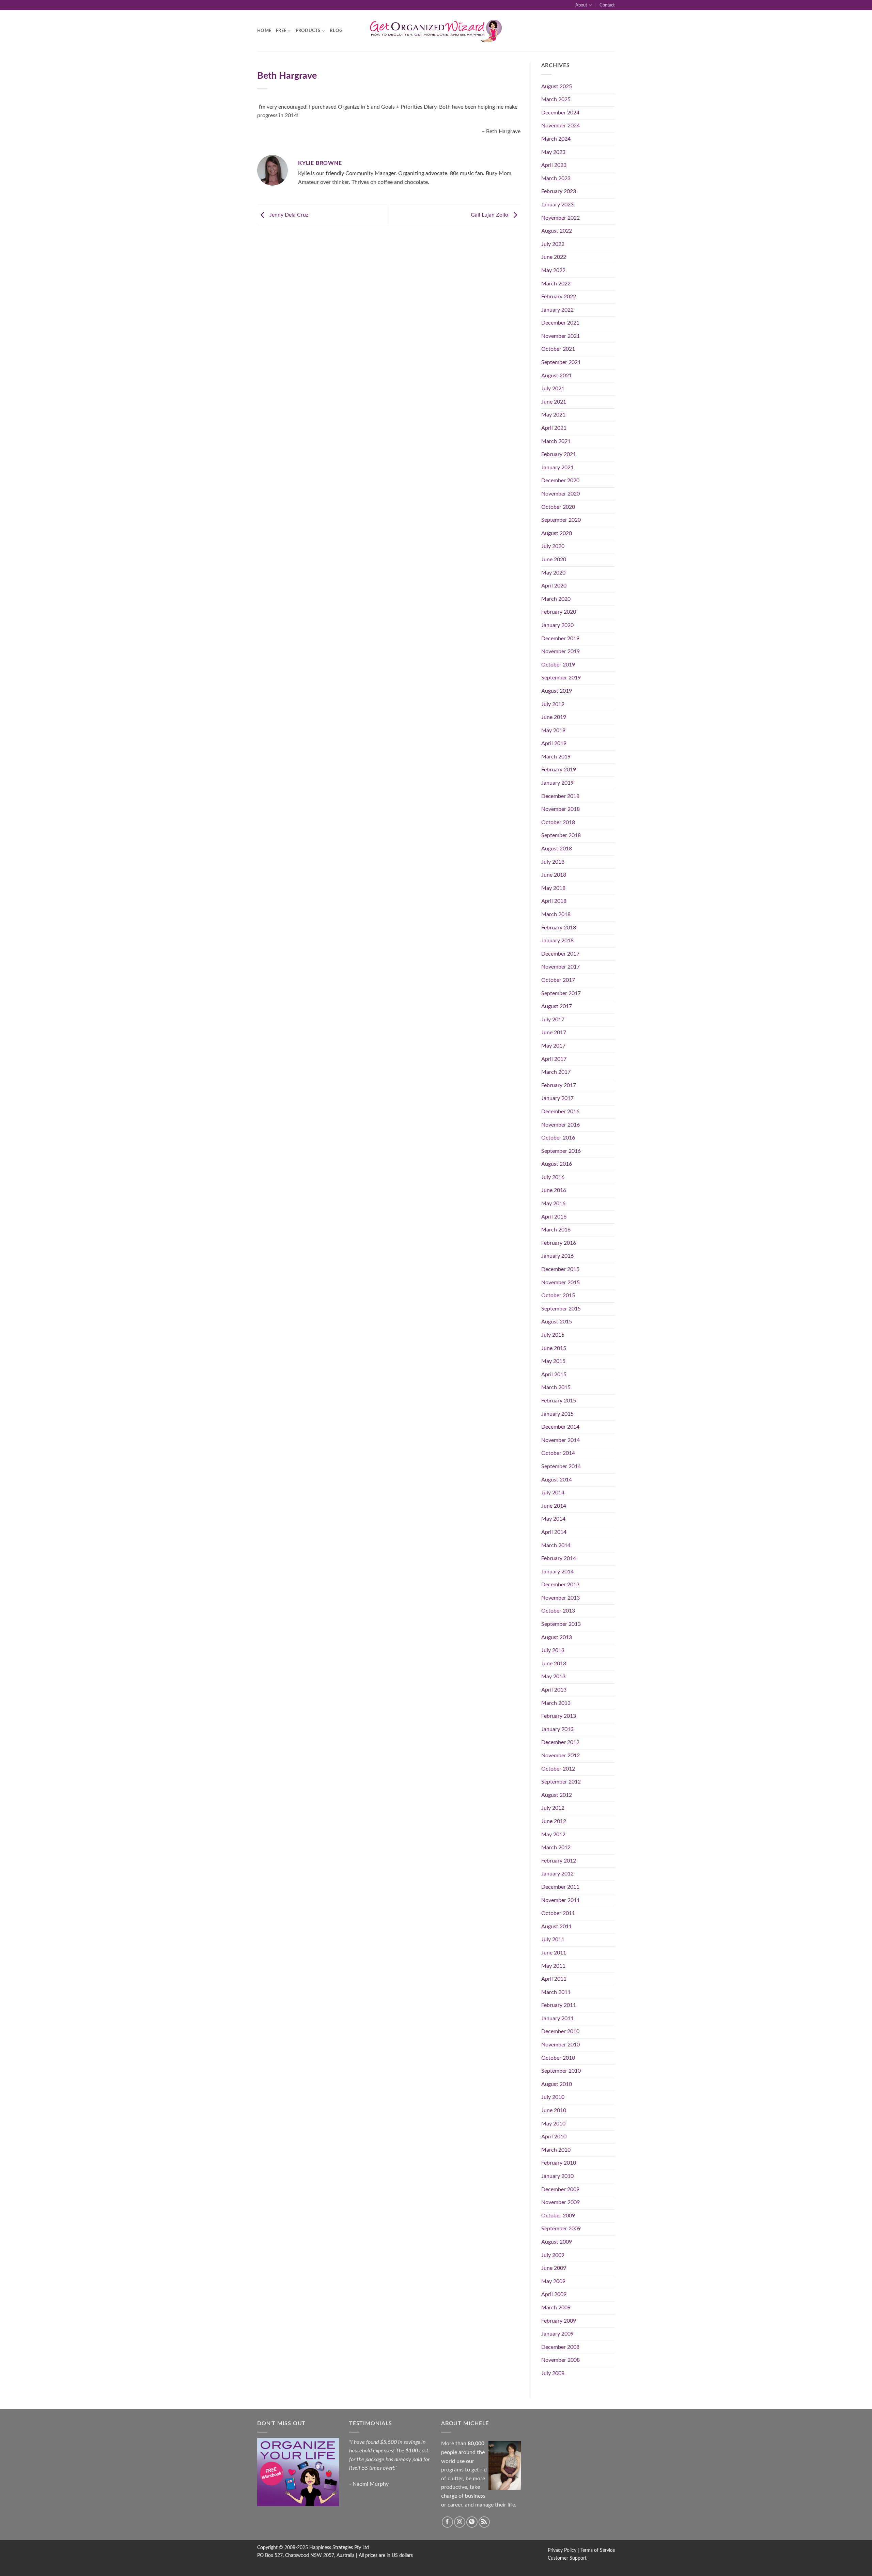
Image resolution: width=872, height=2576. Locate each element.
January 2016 (557, 1256)
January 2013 (557, 1729)
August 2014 (557, 1480)
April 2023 (554, 165)
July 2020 (553, 546)
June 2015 (554, 1348)
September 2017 (561, 993)
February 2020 (559, 612)
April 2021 (554, 428)
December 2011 (560, 1887)
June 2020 (554, 560)
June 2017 (554, 1033)
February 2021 (559, 454)
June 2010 (554, 2110)
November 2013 (560, 1598)
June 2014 (554, 1506)
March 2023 (556, 178)
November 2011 (560, 1900)
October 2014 (558, 1453)
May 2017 (553, 1046)
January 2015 (557, 1414)
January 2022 (557, 310)
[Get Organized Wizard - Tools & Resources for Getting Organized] (436, 31)
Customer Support (567, 2558)
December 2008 (560, 2347)
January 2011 (557, 2019)
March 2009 (556, 2308)
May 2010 (553, 2124)
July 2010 (553, 2097)
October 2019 (558, 665)
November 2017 (560, 967)
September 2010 (561, 2071)
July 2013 (553, 1650)
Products (308, 31)
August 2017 (557, 1006)
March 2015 (556, 1387)
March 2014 (556, 1545)
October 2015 (558, 1295)
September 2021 (561, 362)
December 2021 (560, 323)
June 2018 (554, 875)
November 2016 (560, 1125)
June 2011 (554, 1953)
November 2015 (560, 1283)
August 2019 (557, 691)
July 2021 (553, 389)
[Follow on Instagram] (460, 2522)
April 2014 (554, 1532)
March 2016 (556, 1230)
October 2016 (558, 1138)
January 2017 (557, 1098)
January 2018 (557, 941)
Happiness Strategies (331, 2548)
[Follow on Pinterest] (472, 2522)
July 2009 (553, 2255)
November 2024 (560, 126)
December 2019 (560, 639)
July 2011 (553, 1939)
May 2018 (553, 888)
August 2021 (557, 376)
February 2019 (559, 770)
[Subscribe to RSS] (484, 2522)
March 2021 (556, 441)
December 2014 (560, 1427)
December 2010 (560, 2031)
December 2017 (560, 954)
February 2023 (559, 191)
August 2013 (557, 1637)
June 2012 (554, 1821)
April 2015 (554, 1375)
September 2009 (561, 2229)
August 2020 (557, 533)
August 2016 (557, 1164)
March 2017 (556, 1072)
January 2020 (557, 625)
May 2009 (553, 2281)
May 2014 (553, 1519)
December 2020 (560, 481)
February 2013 (559, 1716)
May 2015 (553, 1361)
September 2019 (561, 678)
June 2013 (554, 1664)
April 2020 (554, 586)
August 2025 (557, 87)
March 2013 (556, 1703)
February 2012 (559, 1861)
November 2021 (560, 336)
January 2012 (557, 1874)
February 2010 (559, 2163)
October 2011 (558, 1913)
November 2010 (560, 2045)
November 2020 (560, 494)
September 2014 (561, 1466)
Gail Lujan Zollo (490, 215)
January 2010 (557, 2176)
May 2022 (553, 270)
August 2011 (557, 1927)
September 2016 (561, 1151)
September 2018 (561, 835)
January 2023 (557, 205)
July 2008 (553, 2373)
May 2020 (553, 573)
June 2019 (554, 717)
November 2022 (560, 218)
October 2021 (558, 349)
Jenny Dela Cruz (288, 215)
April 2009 (554, 2294)
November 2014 (560, 1440)
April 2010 (554, 2137)
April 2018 (554, 901)
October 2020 (558, 507)
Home (264, 31)
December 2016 (560, 1112)
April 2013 (554, 1690)
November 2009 (560, 2202)
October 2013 (558, 1611)
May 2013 (553, 1677)
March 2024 (556, 139)
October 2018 (558, 822)
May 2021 (553, 415)
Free (281, 31)
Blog (336, 31)
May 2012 (553, 1835)
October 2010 (558, 2058)
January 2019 (557, 783)
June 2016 (554, 1190)
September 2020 (561, 520)
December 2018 (560, 796)
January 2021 (557, 468)
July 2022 (553, 244)
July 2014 (553, 1493)
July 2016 (553, 1177)
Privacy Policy (562, 2550)
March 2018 (556, 914)
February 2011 (559, 2005)
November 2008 (560, 2360)
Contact (607, 5)
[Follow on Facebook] (447, 2522)
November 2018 (560, 809)
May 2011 (553, 1966)
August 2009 (557, 2242)
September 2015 (561, 1309)
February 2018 (559, 928)
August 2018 (557, 849)
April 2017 (554, 1059)
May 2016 (553, 1204)
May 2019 (553, 731)
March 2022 (556, 284)
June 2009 (554, 2268)
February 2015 (559, 1401)
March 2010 (556, 2150)
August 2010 (557, 2084)
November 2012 (560, 1756)
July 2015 (553, 1335)
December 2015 (560, 1269)
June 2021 (554, 402)
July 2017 (553, 1020)
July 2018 (553, 862)
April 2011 (554, 1979)
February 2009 (559, 2321)
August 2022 (557, 231)
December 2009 (560, 2189)
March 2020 (556, 599)
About (581, 5)
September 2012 (561, 1782)
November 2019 (560, 651)
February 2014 (559, 1558)
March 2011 (556, 1992)
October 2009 (558, 2216)
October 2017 (558, 980)
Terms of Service (598, 2550)
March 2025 (556, 99)
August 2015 (557, 1322)
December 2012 (560, 1742)
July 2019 (553, 704)
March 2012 (556, 1848)
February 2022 (559, 297)
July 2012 (553, 1808)
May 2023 (553, 152)
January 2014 (557, 1572)
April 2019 (554, 743)
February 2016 (559, 1243)
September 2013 (561, 1624)
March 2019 (556, 757)
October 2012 (558, 1769)
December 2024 (560, 113)
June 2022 (554, 257)
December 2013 (560, 1585)
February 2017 (559, 1085)
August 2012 (557, 1795)
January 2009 (557, 2334)
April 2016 (554, 1217)
